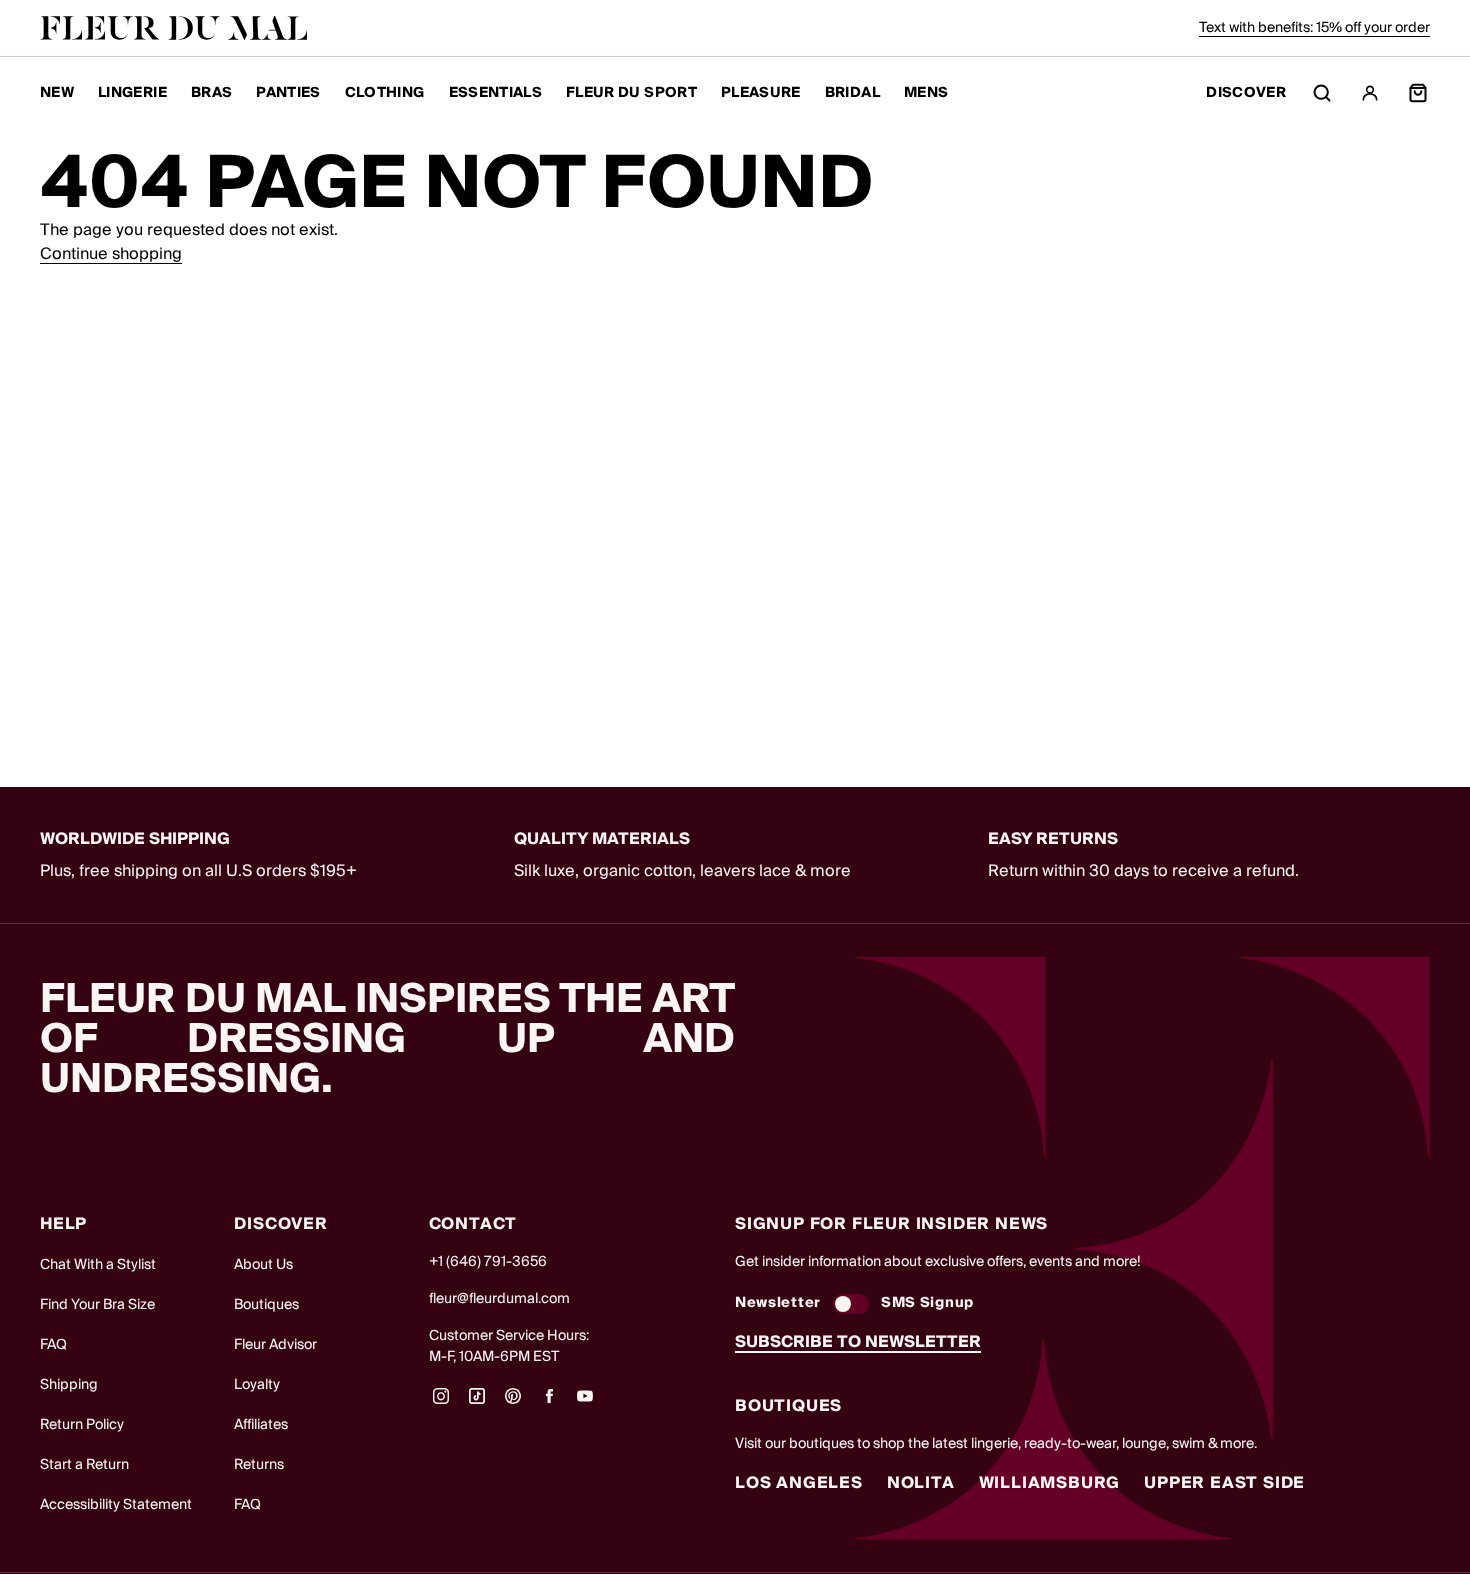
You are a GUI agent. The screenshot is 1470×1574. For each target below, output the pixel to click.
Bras (211, 93)
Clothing (385, 93)
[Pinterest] (513, 1403)
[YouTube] (585, 1403)
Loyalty (257, 1385)
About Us (263, 1265)
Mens (926, 93)
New (57, 93)
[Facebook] (549, 1403)
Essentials (496, 93)
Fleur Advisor (275, 1345)
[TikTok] (477, 1403)
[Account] (1370, 93)
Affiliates (261, 1425)
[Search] (1322, 93)
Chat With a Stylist (98, 1265)
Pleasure (761, 93)
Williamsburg (1050, 1483)
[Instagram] (441, 1403)
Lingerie (132, 93)
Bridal (852, 93)
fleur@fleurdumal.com (499, 1299)
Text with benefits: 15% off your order (1314, 28)
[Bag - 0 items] (1418, 93)
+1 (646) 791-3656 (488, 1262)
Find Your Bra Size (97, 1305)
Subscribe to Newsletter (858, 1342)
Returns (259, 1465)
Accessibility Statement (116, 1505)
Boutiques (266, 1305)
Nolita (921, 1483)
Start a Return (84, 1465)
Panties (288, 93)
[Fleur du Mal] (174, 28)
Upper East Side (1224, 1483)
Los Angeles (799, 1483)
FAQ (53, 1345)
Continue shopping (111, 254)
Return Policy (82, 1425)
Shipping (69, 1385)
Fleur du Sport (631, 93)
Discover (1246, 93)
